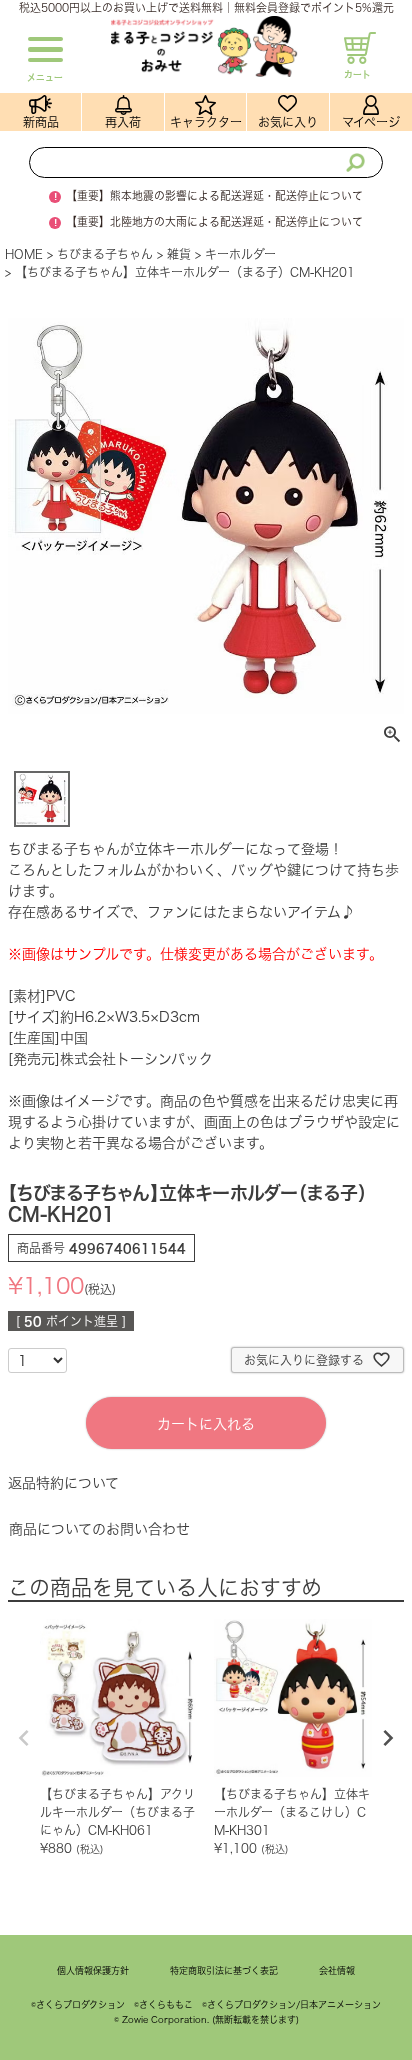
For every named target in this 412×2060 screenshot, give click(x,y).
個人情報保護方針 (93, 1970)
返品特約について (63, 1483)
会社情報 (337, 1970)
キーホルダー (240, 254)
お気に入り (288, 122)
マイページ (371, 122)
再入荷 (123, 122)
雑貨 (179, 254)
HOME (24, 254)
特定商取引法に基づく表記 (224, 1970)
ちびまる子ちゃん (105, 254)
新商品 (41, 122)
